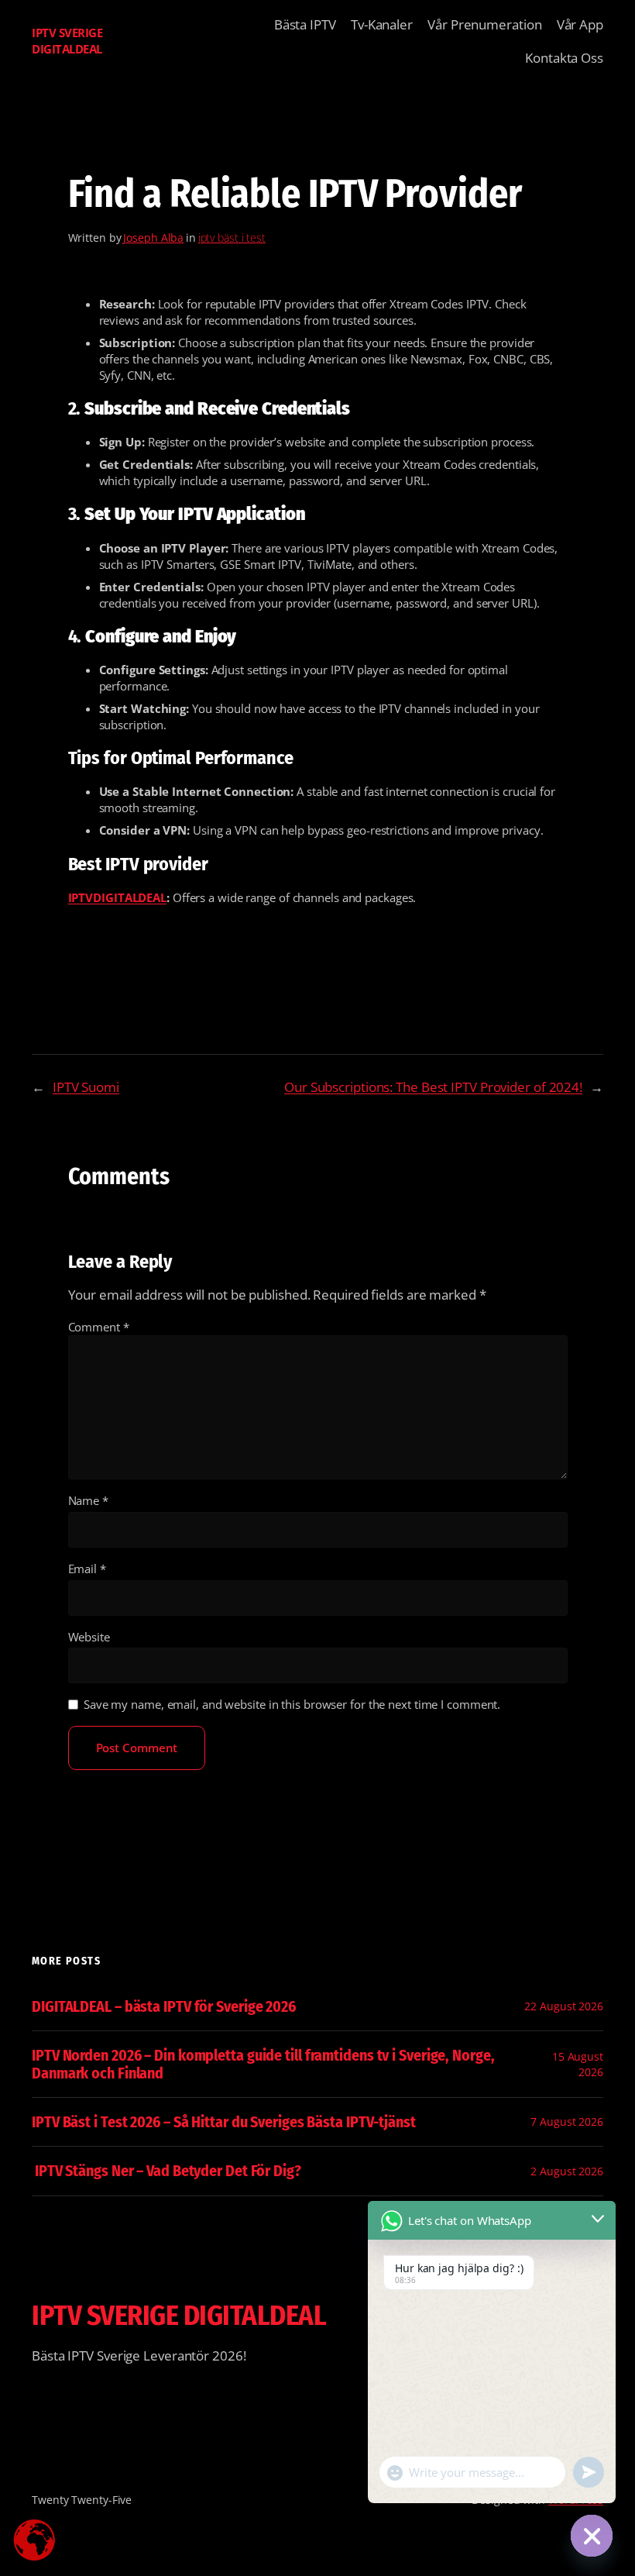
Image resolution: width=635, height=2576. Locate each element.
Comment (99, 1327)
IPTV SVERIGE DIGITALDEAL (67, 41)
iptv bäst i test (232, 238)
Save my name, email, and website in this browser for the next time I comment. (292, 1704)
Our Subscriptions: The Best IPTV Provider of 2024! (433, 1087)
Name (88, 1500)
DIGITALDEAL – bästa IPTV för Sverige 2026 (164, 2006)
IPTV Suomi (86, 1087)
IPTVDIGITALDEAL (118, 897)
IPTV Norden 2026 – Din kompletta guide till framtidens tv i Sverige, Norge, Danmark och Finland (263, 2064)
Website (89, 1637)
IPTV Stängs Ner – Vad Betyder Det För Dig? (166, 2171)
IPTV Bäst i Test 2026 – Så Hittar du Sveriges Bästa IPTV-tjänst (224, 2122)
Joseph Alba (153, 238)
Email (87, 1569)
